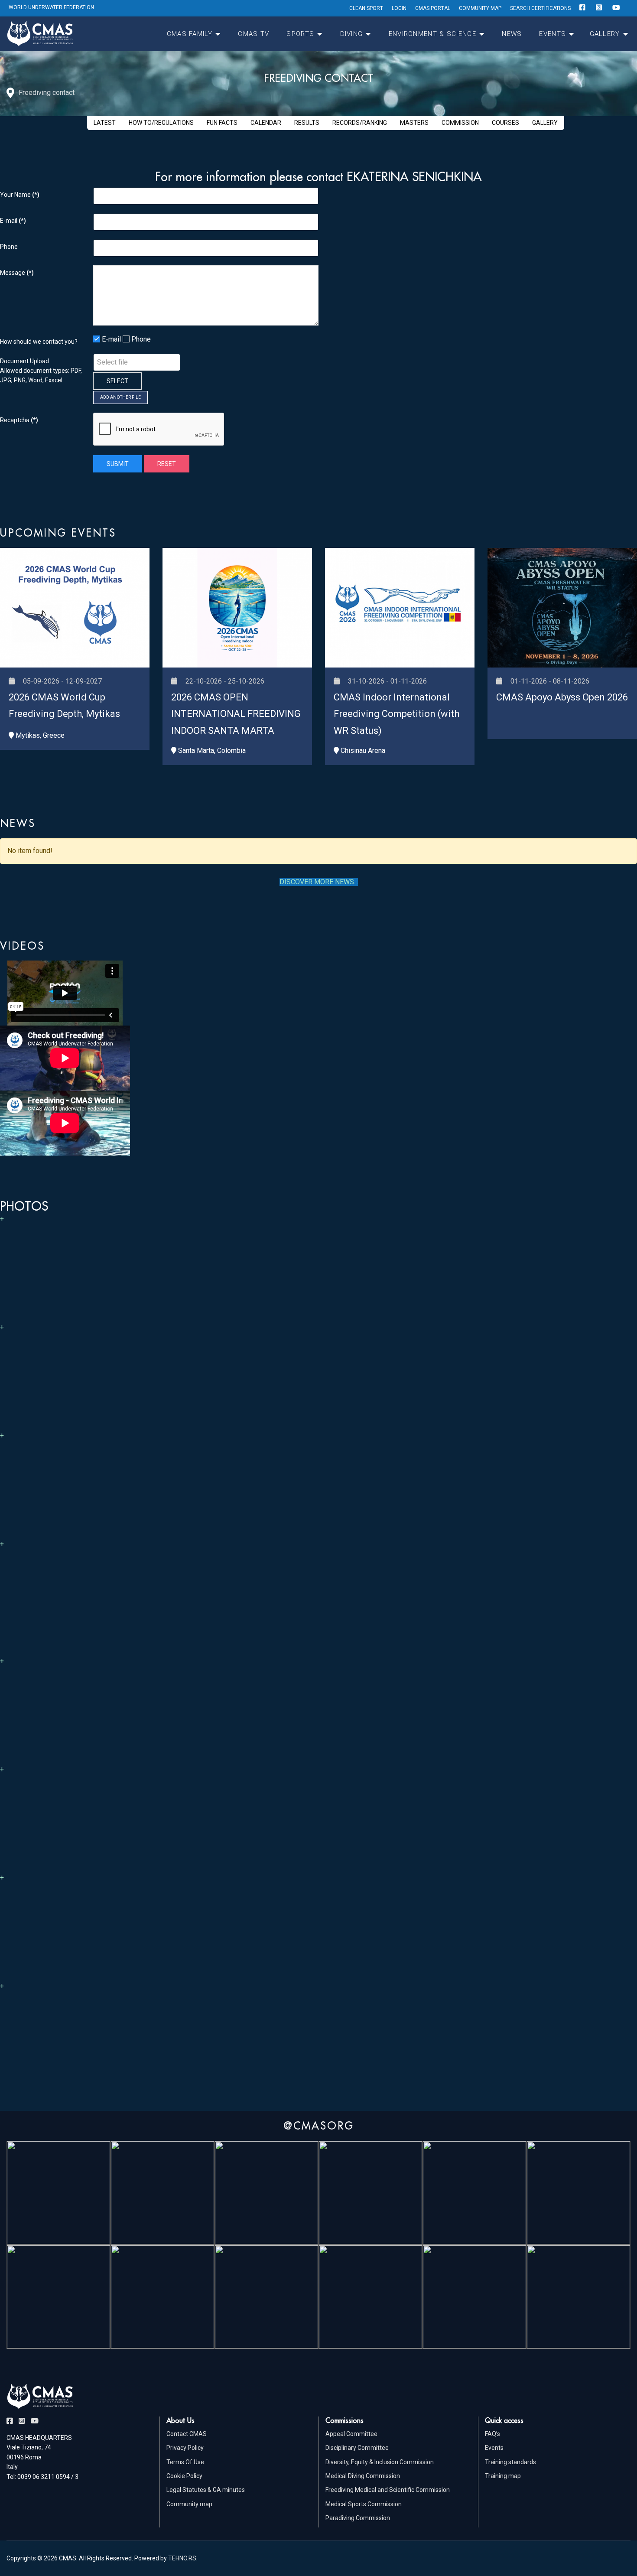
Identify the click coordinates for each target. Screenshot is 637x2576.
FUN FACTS (222, 123)
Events (494, 2448)
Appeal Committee (351, 2434)
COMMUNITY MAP (480, 8)
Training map (503, 2476)
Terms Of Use (185, 2462)
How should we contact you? (39, 342)
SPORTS (300, 34)
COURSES (505, 123)
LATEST (105, 123)
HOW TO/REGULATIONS (161, 123)
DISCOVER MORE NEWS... (319, 882)
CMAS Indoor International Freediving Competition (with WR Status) (396, 714)
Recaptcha (19, 420)
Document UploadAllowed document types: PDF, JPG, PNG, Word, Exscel (41, 371)
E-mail (13, 221)
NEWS (512, 34)
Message (17, 273)
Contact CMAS (187, 2434)
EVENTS (552, 34)
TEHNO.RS (182, 2558)
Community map (189, 2504)
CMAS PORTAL (433, 8)
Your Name (20, 195)
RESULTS (307, 123)
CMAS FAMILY (190, 34)
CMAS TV (253, 34)
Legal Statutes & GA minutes (206, 2490)
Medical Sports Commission (364, 2504)
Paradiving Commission (358, 2518)
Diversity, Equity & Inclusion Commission (380, 2462)
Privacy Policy (185, 2448)
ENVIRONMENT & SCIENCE (432, 34)
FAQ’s (492, 2434)
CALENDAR (266, 123)
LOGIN (399, 8)
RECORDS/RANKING (360, 123)
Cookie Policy (184, 2476)
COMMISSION (460, 123)
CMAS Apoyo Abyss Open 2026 (562, 697)
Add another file (120, 397)
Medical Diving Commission (363, 2476)
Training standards (510, 2462)
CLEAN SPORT (366, 8)
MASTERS (414, 123)
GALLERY (605, 34)
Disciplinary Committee (357, 2448)
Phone (9, 247)
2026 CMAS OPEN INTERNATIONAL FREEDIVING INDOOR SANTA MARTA (236, 714)
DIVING (352, 34)
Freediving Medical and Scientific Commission (388, 2490)
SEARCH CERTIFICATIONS (540, 8)
